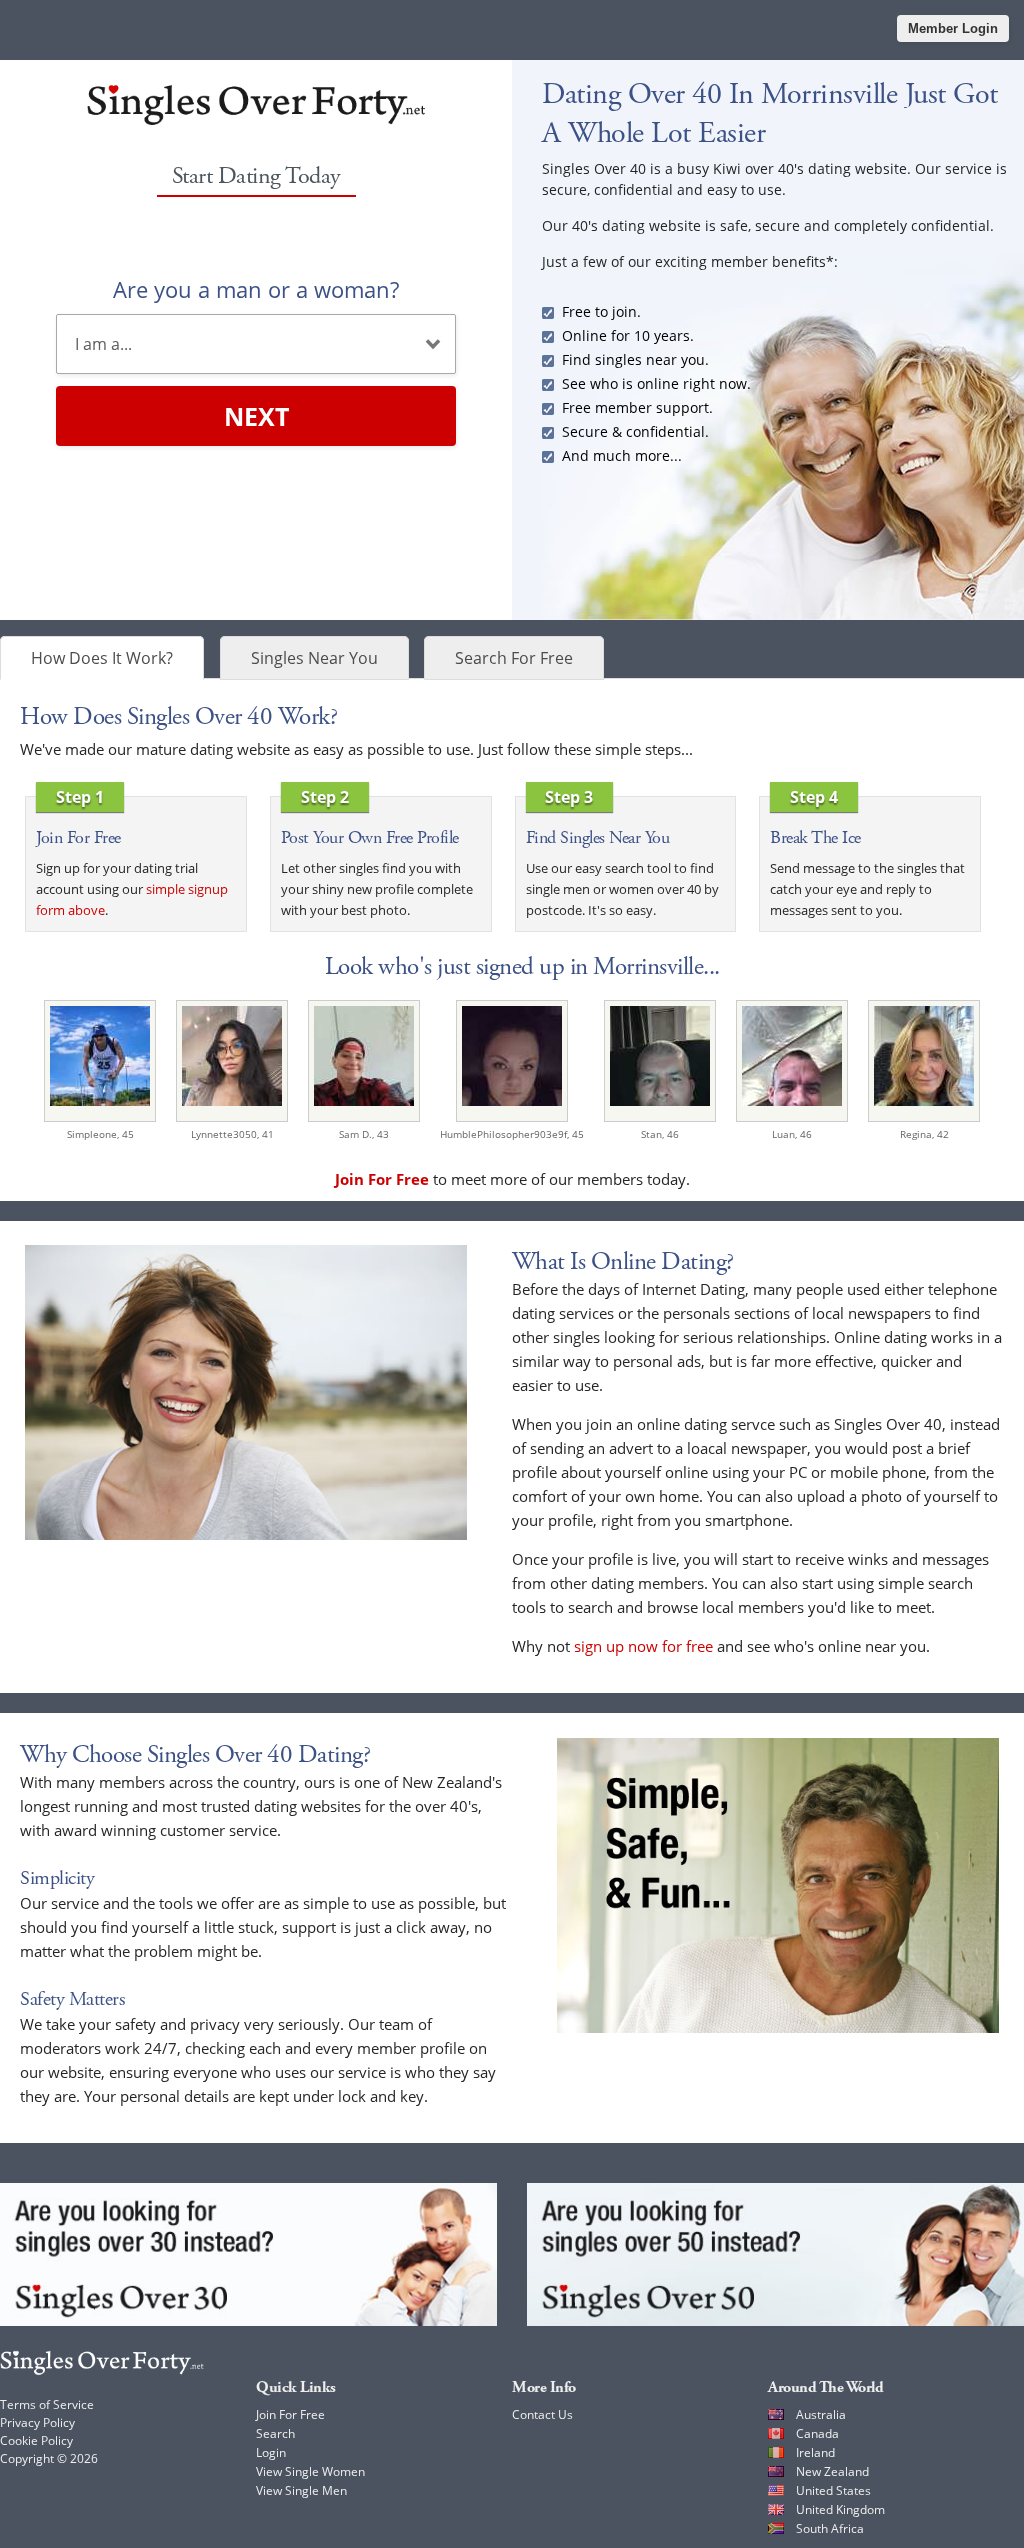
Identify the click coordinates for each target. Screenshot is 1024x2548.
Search (275, 2433)
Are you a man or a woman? (256, 289)
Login (271, 2452)
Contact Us (542, 2414)
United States (833, 2490)
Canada (817, 2433)
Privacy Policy (37, 2422)
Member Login (953, 28)
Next (256, 416)
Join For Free (290, 2414)
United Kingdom (840, 2509)
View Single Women (310, 2471)
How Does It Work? (102, 658)
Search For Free (514, 658)
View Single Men (301, 2490)
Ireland (815, 2452)
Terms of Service (47, 2404)
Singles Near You (314, 658)
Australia (821, 2414)
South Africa (830, 2528)
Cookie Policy (36, 2440)
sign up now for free (643, 1646)
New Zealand (832, 2471)
